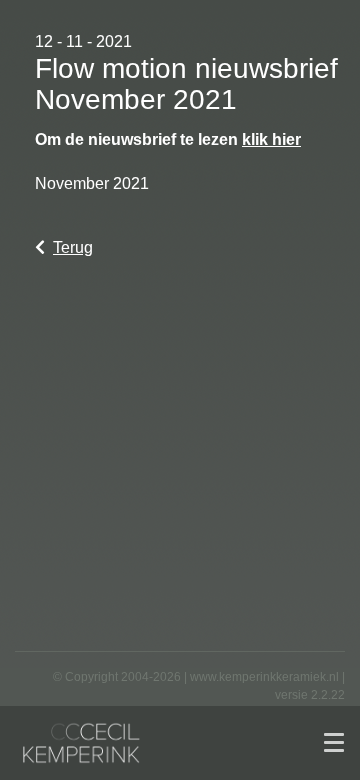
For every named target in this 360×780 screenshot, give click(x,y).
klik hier (271, 139)
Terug (73, 247)
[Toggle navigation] (334, 743)
